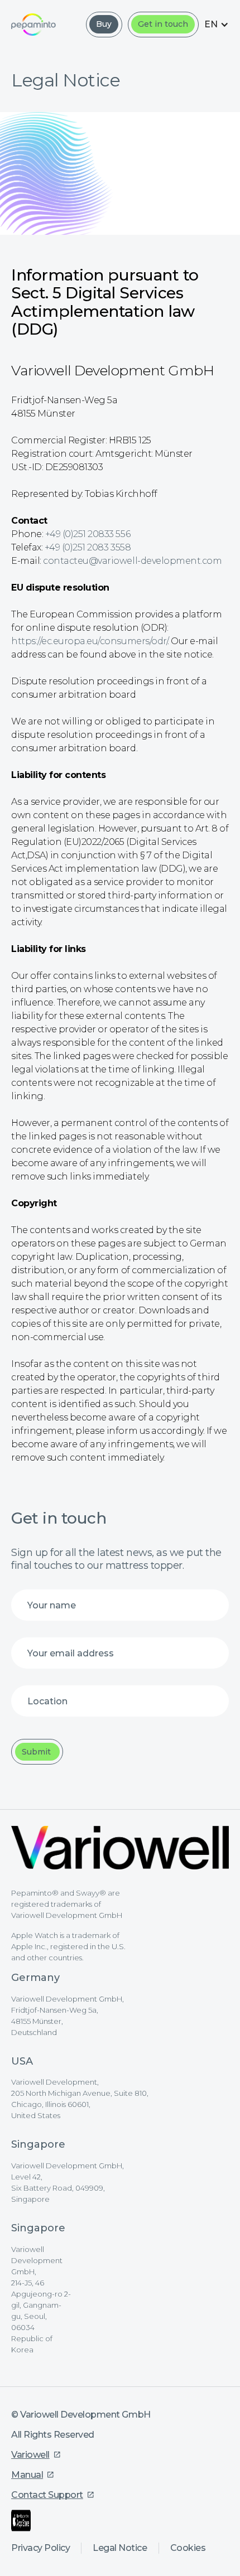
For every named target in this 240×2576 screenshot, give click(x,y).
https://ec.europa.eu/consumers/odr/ (89, 641)
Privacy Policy (40, 2548)
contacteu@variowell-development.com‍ (132, 561)
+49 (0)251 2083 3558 (88, 547)
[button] (217, 24)
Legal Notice (120, 2548)
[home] (33, 24)
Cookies (188, 2548)
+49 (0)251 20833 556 (88, 534)
